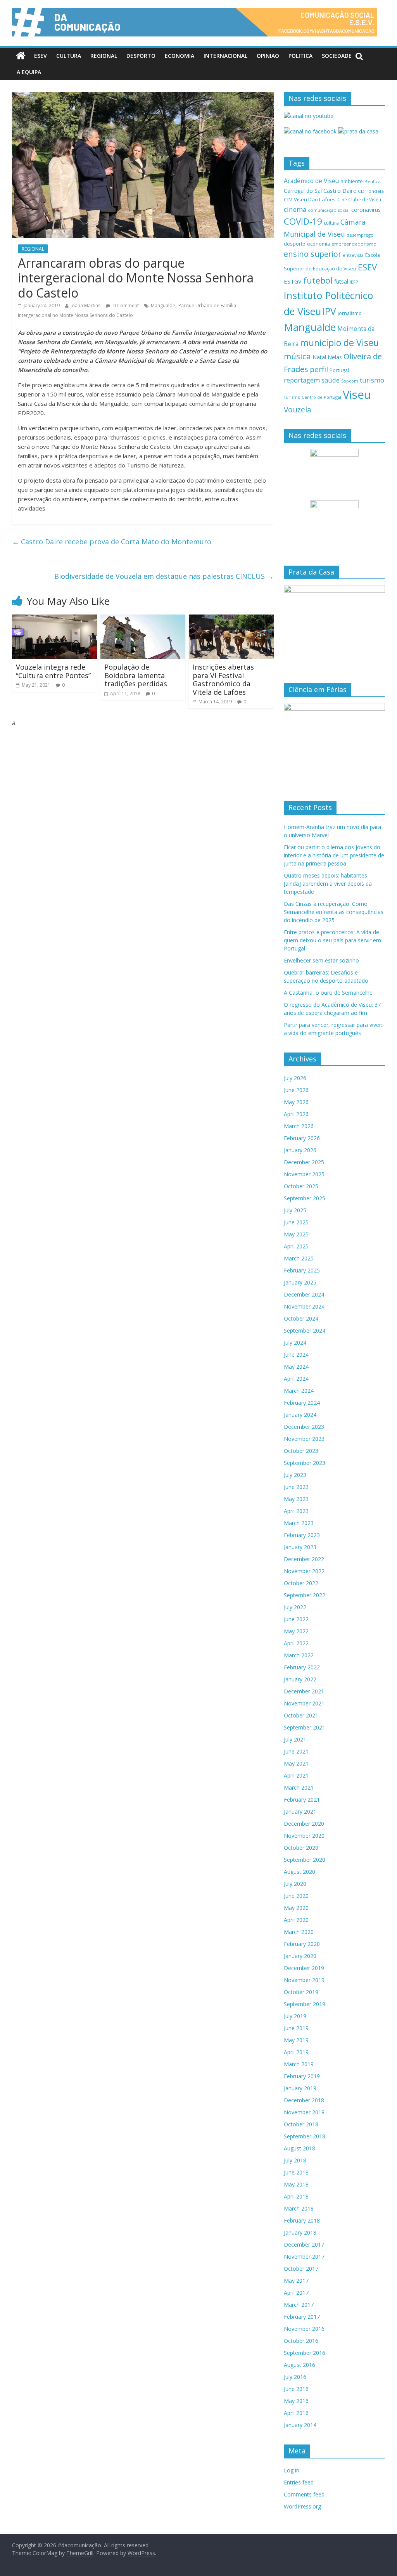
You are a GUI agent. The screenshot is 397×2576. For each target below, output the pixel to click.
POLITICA (300, 56)
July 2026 (295, 1078)
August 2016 (299, 2365)
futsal (341, 281)
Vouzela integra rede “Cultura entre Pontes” (53, 671)
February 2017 (302, 2317)
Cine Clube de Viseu (359, 199)
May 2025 (296, 1234)
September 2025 (305, 1198)
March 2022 (299, 1655)
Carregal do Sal (303, 191)
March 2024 (299, 1391)
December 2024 (304, 1294)
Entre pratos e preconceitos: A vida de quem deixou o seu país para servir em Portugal (332, 940)
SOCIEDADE (337, 56)
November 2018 (304, 2112)
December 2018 (304, 2100)
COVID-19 (303, 221)
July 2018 (295, 2160)
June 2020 (296, 1896)
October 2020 (301, 1848)
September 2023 (305, 1463)
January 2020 (300, 1956)
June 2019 (296, 2028)
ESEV (41, 56)
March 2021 (299, 1787)
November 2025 (304, 1174)
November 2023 (304, 1439)
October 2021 (301, 1715)
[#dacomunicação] (21, 56)
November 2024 (304, 1306)
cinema (295, 209)
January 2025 (300, 1282)
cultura (331, 223)
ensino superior (312, 254)
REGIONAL (104, 56)
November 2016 (304, 2329)
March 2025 (299, 1258)
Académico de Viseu (311, 181)
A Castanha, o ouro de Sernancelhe (328, 993)
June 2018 (296, 2172)
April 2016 (296, 2413)
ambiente (352, 181)
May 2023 (296, 1499)
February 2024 (302, 1403)
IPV (329, 311)
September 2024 (305, 1330)
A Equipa (29, 72)
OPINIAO (268, 56)
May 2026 (296, 1102)
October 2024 (301, 1318)
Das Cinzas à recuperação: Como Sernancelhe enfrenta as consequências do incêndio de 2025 (334, 912)
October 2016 (301, 2341)
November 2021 (304, 1703)
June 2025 (296, 1222)
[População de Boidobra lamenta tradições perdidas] (143, 619)
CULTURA (69, 56)
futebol (318, 280)
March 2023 (299, 1523)
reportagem (302, 380)
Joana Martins (85, 306)
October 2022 (301, 1583)
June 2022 (296, 1619)
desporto (295, 244)
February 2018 (302, 2220)
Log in (292, 2470)
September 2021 (305, 1727)
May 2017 (296, 2281)
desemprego (360, 235)
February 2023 (302, 1535)
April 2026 (296, 1114)
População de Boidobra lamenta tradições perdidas (136, 675)
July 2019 (295, 2016)
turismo (372, 380)
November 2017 (304, 2257)
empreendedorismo (354, 244)
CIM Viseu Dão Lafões (310, 199)
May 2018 (296, 2184)
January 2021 (300, 1812)
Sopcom (350, 381)
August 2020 (299, 1872)
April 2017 (296, 2293)
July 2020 (295, 1884)
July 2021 (295, 1739)
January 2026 (300, 1150)
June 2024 (296, 1355)
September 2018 (305, 2136)
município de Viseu (339, 343)
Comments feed (304, 2494)
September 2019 (305, 2004)
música (297, 356)
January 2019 (300, 2088)
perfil (319, 369)
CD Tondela (371, 191)
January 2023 (300, 1547)
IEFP (354, 282)
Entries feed (299, 2482)
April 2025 (296, 1246)
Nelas (335, 357)
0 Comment (125, 306)
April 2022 (296, 1643)
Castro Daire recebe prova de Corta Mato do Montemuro (112, 542)
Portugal (339, 370)
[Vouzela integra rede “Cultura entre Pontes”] (55, 619)
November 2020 (304, 1836)
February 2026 (302, 1138)
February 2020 (302, 1944)
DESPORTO (141, 56)
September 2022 (305, 1595)
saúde (331, 380)
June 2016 (296, 2389)
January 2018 (300, 2232)
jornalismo (350, 313)
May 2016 (296, 2401)
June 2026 (296, 1090)
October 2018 (301, 2124)
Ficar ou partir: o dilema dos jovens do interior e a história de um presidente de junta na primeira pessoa (334, 855)
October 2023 (301, 1451)
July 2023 (295, 1475)
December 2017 (304, 2244)
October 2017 (301, 2269)
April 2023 (296, 1511)
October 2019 (301, 1992)
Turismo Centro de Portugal (312, 397)
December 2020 (304, 1824)
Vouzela (298, 410)
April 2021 (296, 1775)
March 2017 (299, 2305)
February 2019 (302, 2076)
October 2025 (301, 1186)
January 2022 (300, 1679)
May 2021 (296, 1763)
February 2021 (302, 1800)
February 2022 (302, 1667)
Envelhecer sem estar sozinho (321, 960)
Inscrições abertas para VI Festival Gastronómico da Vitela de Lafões (223, 679)
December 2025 (304, 1162)
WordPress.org (302, 2506)
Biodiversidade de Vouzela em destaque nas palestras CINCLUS (164, 576)
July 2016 (295, 2377)
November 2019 (304, 1980)
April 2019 (296, 2052)
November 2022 (304, 1571)
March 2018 (299, 2208)
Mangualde (163, 306)
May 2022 (296, 1631)
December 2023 (304, 1427)
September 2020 (305, 1860)
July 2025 (295, 1210)
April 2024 (296, 1379)
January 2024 (300, 1415)
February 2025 (302, 1270)
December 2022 (304, 1559)
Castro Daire (340, 190)
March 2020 (299, 1932)
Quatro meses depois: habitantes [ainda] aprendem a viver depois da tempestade (328, 884)
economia (318, 244)
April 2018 (296, 2196)
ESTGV (293, 281)
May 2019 (296, 2040)
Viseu (357, 395)
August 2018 (299, 2148)
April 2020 (296, 1920)
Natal (319, 357)
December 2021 (304, 1691)
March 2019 (299, 2064)
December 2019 (304, 1968)
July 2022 (295, 1607)
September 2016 (305, 2353)
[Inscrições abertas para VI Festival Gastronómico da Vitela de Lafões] (231, 619)
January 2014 (300, 2425)
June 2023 (296, 1487)
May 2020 (296, 1908)
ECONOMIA (180, 56)
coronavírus (366, 210)
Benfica (373, 181)
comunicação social (329, 210)
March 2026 (299, 1126)
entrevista (353, 255)
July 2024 (295, 1343)
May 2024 (296, 1367)
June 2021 (296, 1751)
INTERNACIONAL (225, 56)
